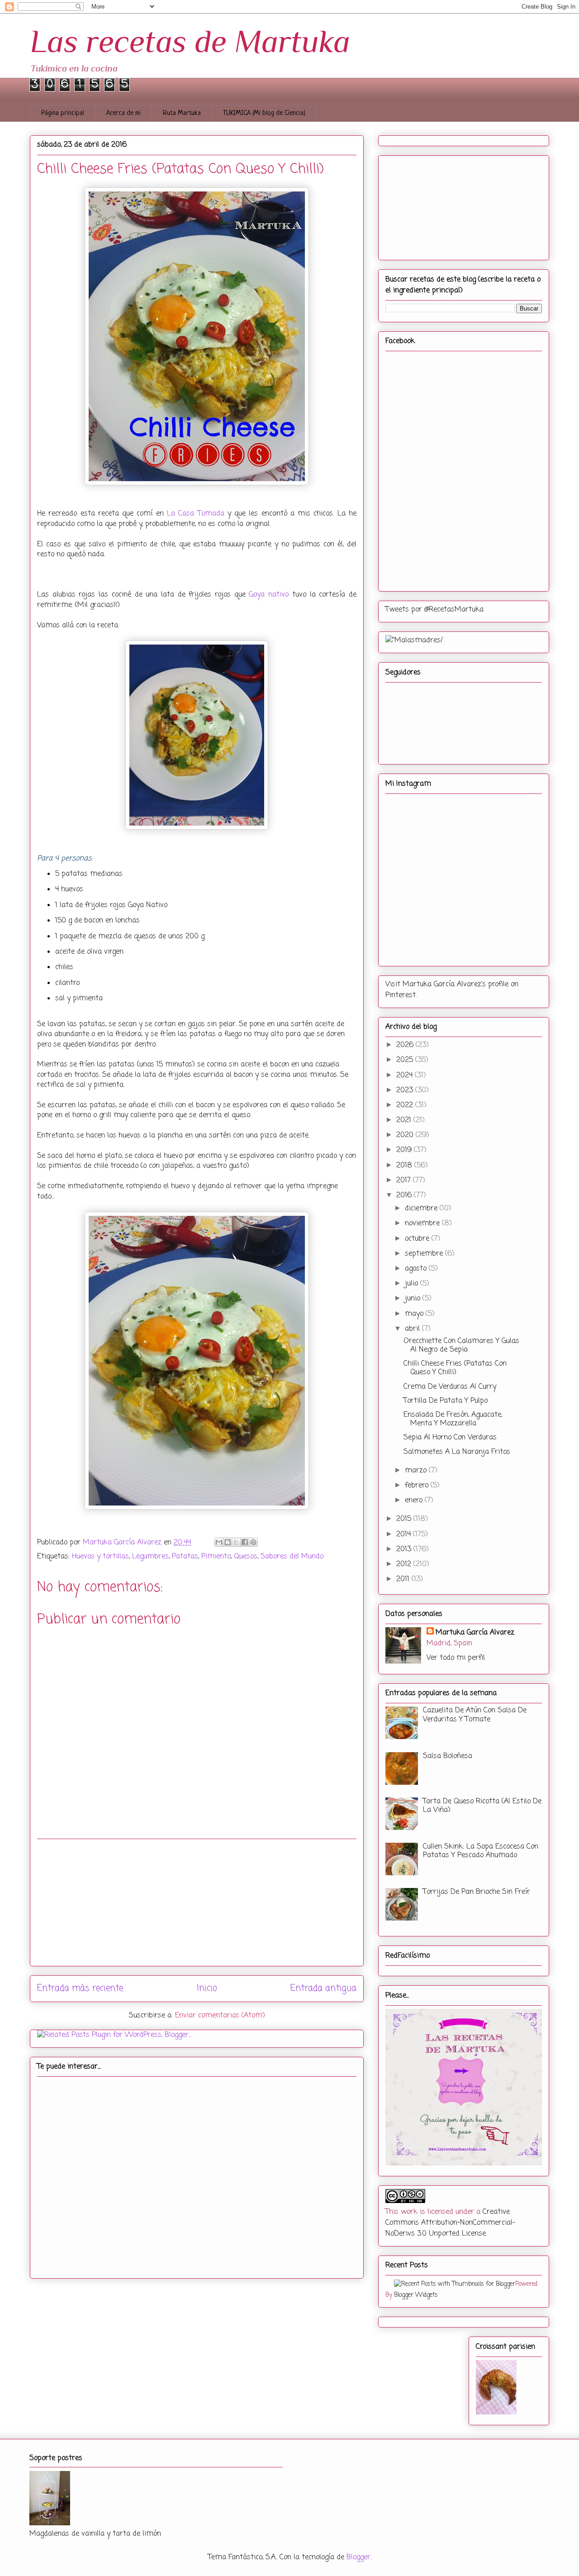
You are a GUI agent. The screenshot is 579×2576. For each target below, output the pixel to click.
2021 (405, 1120)
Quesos (246, 1557)
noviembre (423, 1223)
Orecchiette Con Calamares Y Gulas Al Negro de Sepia (461, 1345)
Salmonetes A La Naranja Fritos (457, 1452)
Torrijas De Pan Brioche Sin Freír (477, 1892)
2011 (404, 1579)
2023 (406, 1090)
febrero (418, 1486)
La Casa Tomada (196, 514)
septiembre (425, 1254)
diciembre (422, 1209)
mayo (415, 1314)
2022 (406, 1105)
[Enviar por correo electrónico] (219, 1542)
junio (414, 1299)
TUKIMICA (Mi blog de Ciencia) (264, 113)
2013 (405, 1549)
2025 (406, 1060)
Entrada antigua (323, 1988)
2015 (405, 1519)
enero (415, 1501)
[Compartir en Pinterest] (253, 1542)
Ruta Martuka (182, 113)
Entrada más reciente (80, 1988)
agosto (417, 1269)
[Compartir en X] (236, 1542)
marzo (417, 1471)
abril (413, 1329)
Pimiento (216, 1557)
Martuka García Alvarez (475, 1633)
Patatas (185, 1557)
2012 (405, 1564)
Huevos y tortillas (100, 1557)
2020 (406, 1135)
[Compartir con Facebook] (245, 1542)
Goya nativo (269, 595)
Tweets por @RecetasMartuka (434, 610)
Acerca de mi (123, 113)
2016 (405, 1195)
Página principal (63, 113)
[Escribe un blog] (228, 1542)
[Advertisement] (197, 1902)
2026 (406, 1045)
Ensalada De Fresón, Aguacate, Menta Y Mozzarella (453, 1419)
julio (413, 1284)
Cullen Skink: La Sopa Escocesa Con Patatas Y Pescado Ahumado (481, 1851)
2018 (405, 1166)
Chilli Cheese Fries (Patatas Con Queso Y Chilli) (455, 1368)
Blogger (358, 2557)
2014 (405, 1534)
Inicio (207, 1988)
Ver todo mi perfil (456, 1658)
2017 (405, 1180)
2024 (406, 1075)
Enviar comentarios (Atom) (220, 2016)
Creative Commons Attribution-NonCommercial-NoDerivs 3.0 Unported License (450, 2223)
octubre (418, 1239)
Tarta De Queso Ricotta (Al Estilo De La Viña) (482, 1806)
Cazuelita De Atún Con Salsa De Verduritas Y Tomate (475, 1715)
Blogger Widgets (416, 2295)
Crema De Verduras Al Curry (450, 1387)
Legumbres (150, 1557)
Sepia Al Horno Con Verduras (450, 1438)
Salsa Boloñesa (448, 1756)
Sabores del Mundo (292, 1557)
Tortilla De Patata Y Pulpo (446, 1401)
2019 (405, 1150)
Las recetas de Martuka (190, 41)
